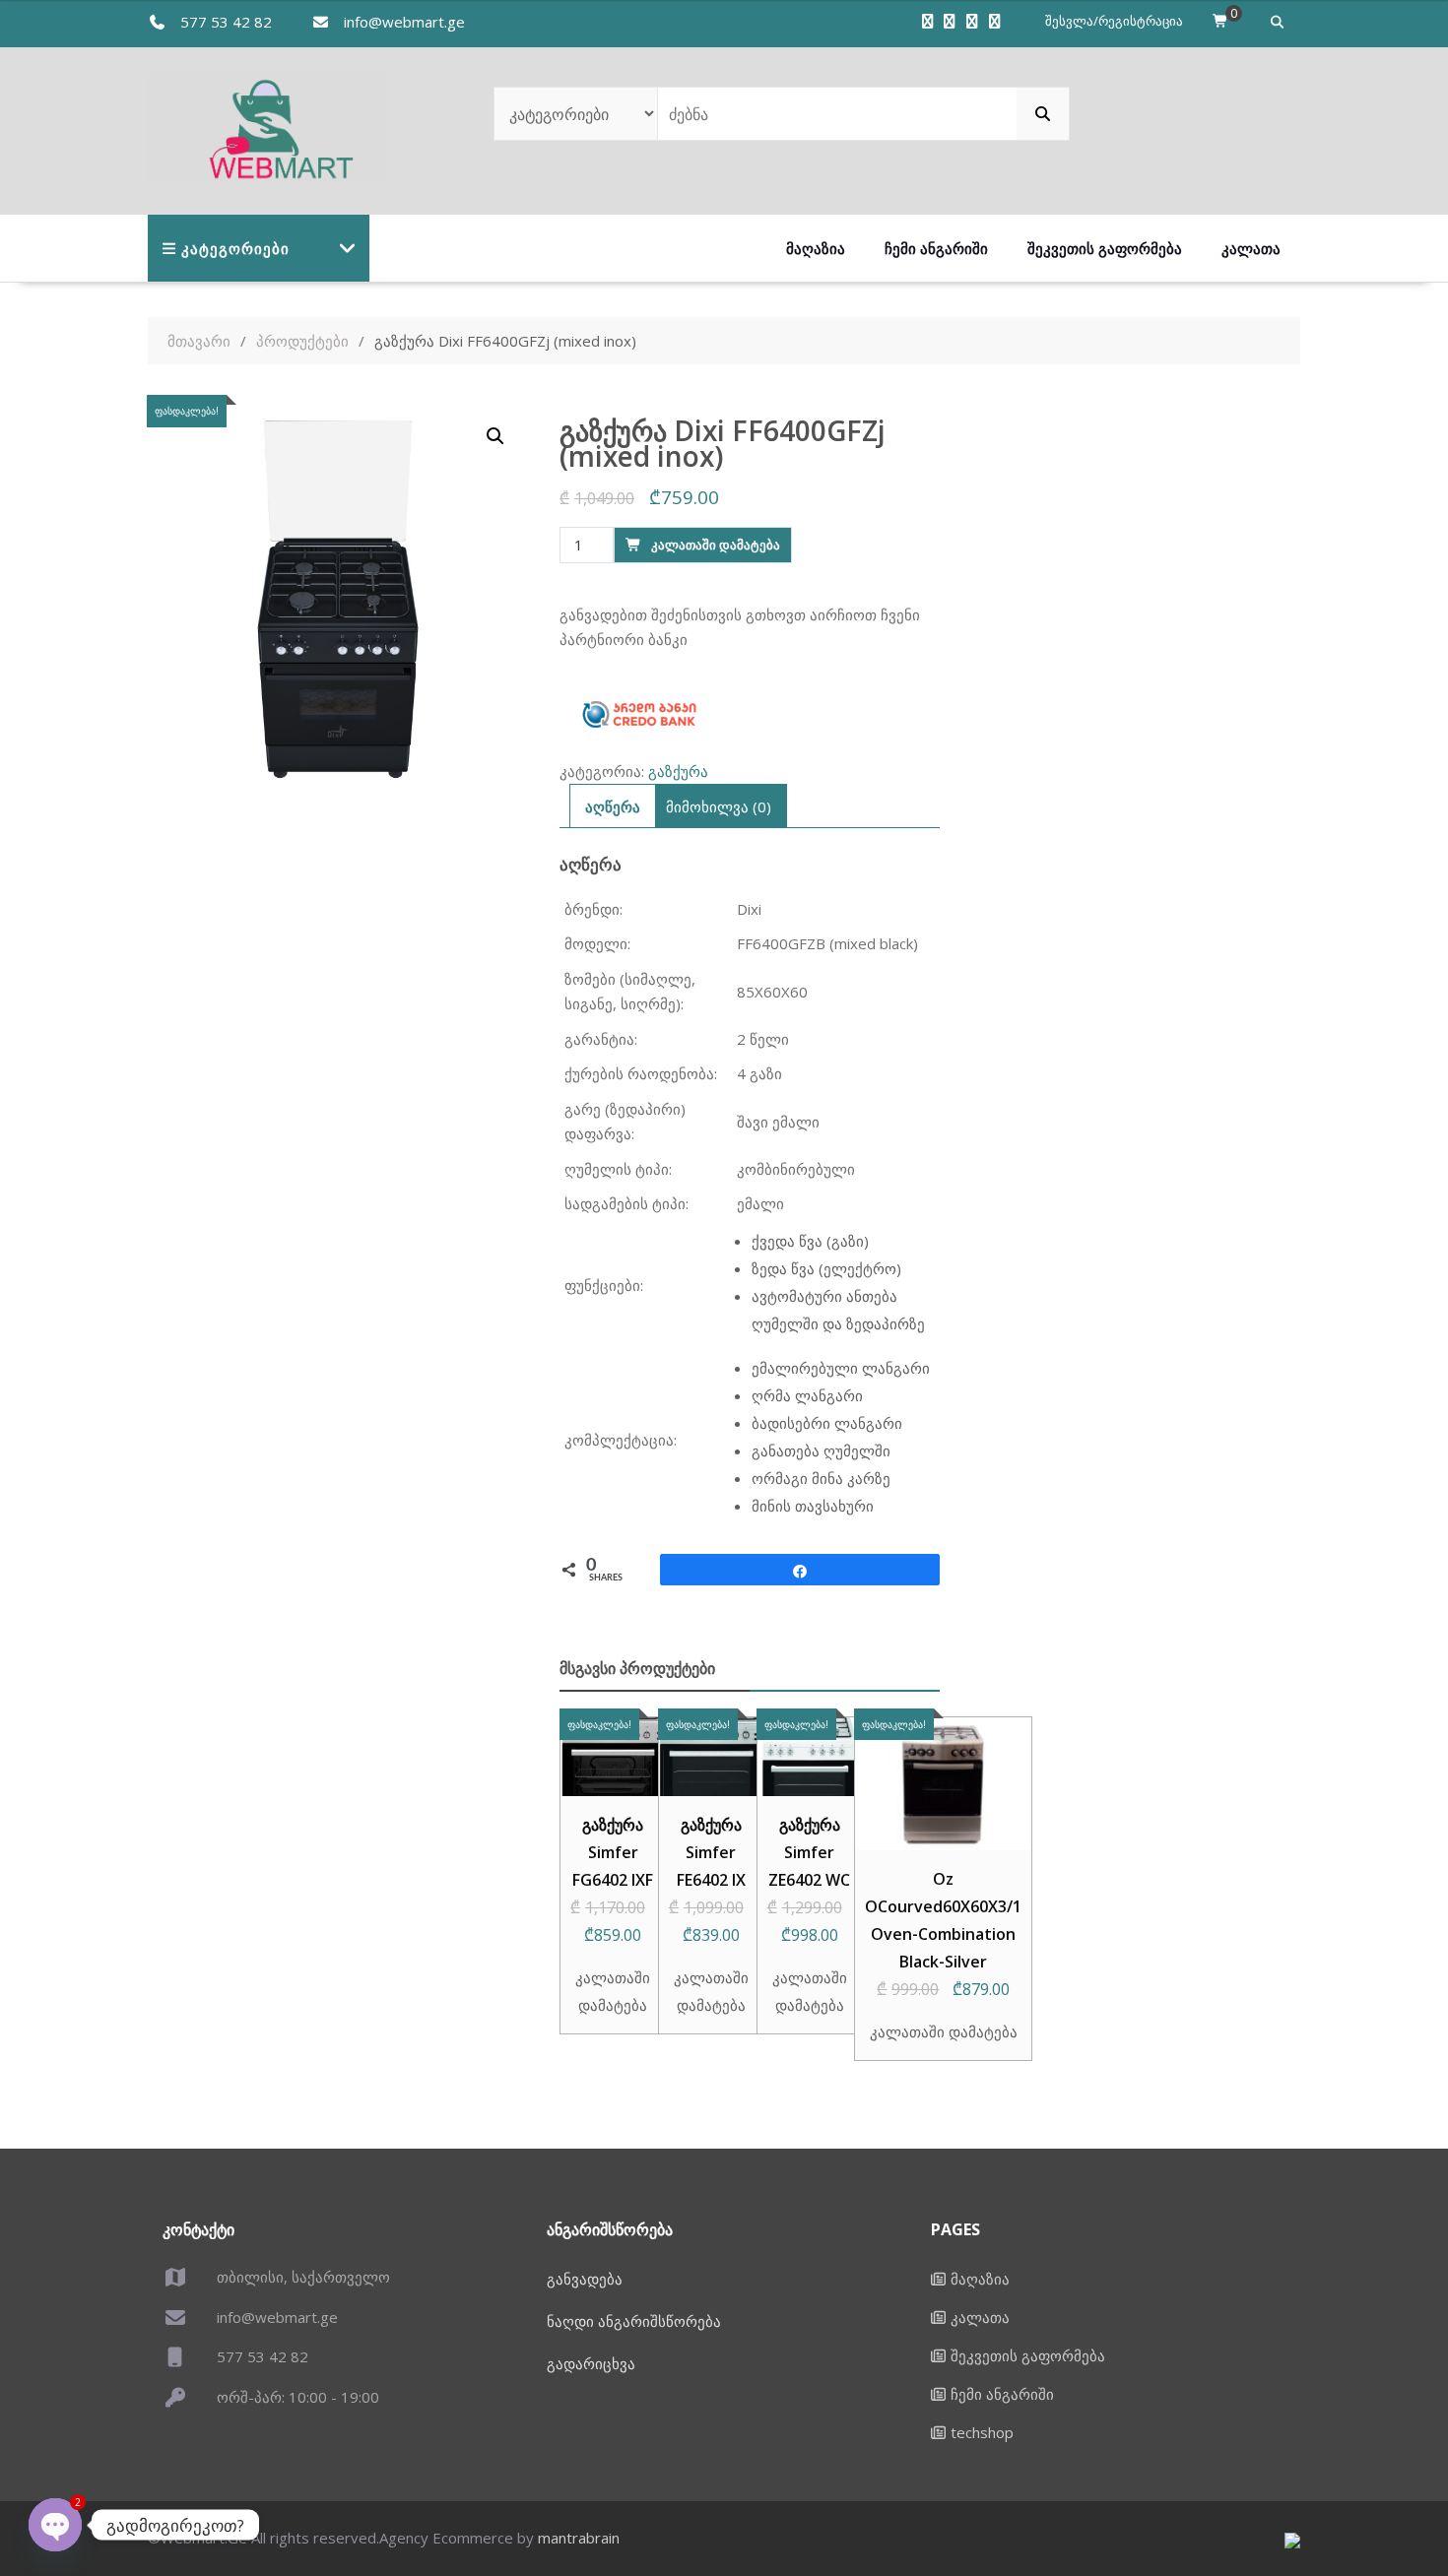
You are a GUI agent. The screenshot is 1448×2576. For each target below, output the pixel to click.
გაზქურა (678, 771)
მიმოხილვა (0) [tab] (719, 806)
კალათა (1251, 248)
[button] (495, 436)
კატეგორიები (235, 248)
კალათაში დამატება (716, 545)
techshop (982, 2432)
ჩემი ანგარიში (936, 248)
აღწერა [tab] (613, 806)
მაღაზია (816, 248)
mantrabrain (579, 2538)
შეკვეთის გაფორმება (1105, 248)
